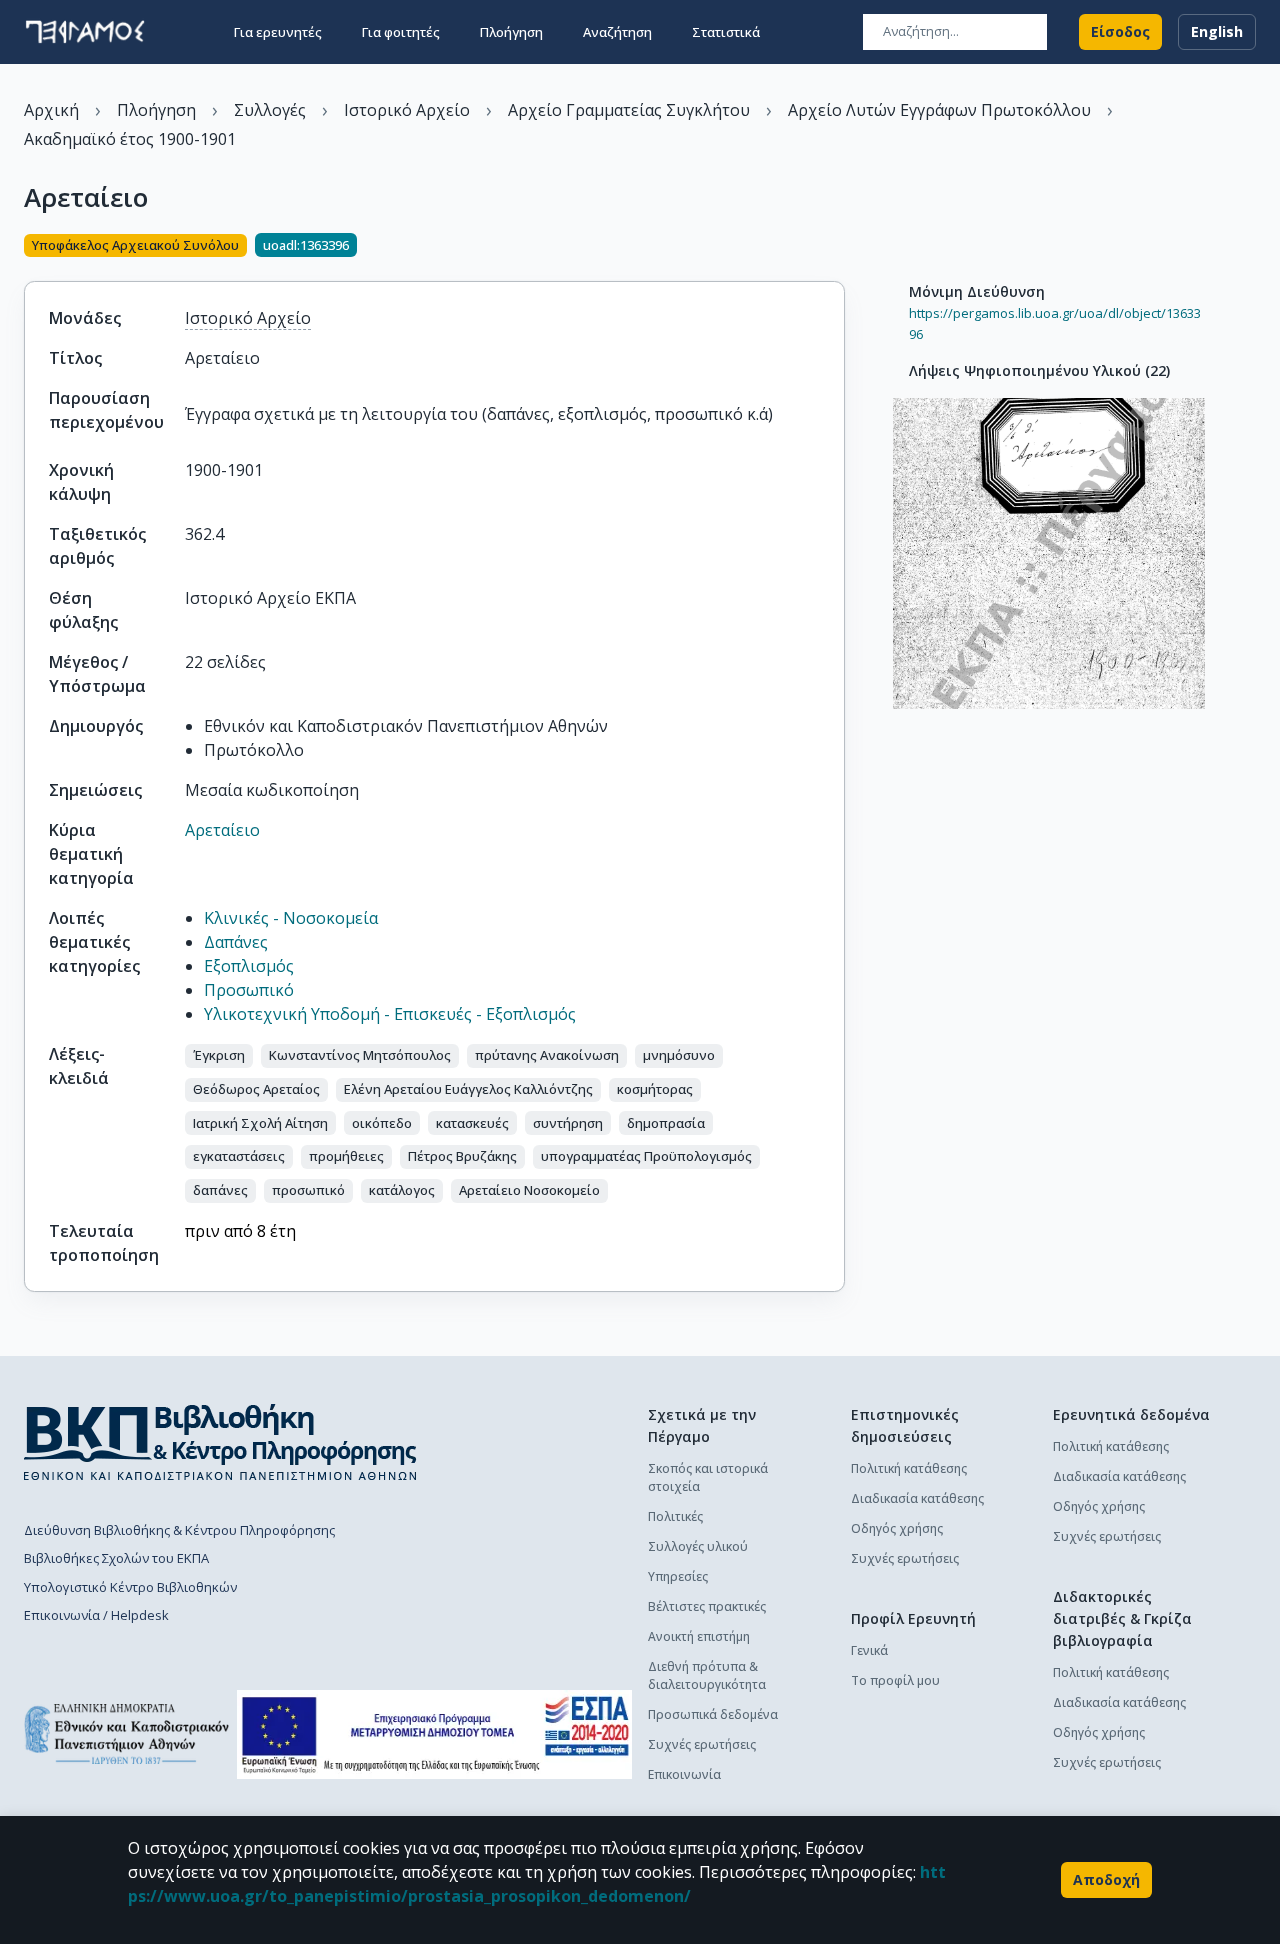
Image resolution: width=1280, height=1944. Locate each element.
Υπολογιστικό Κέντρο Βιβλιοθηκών (130, 1587)
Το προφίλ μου (895, 1680)
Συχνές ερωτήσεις (702, 1744)
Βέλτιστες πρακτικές (707, 1606)
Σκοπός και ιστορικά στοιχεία (708, 1477)
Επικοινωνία (684, 1774)
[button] (219, 1056)
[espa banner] (434, 1734)
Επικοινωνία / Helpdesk (96, 1615)
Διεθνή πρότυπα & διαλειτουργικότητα (707, 1675)
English (1217, 31)
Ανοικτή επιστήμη (699, 1636)
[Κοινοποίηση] (837, 247)
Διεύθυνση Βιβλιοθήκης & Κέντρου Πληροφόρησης (179, 1530)
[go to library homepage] (220, 1442)
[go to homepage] (85, 32)
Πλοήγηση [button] (511, 32)
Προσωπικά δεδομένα (713, 1714)
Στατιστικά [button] (726, 32)
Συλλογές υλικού (698, 1546)
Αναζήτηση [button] (617, 32)
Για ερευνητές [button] (278, 32)
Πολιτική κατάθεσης (909, 1468)
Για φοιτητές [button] (401, 32)
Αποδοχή (1106, 1879)
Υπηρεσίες (678, 1576)
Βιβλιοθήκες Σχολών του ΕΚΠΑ (116, 1558)
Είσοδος (1120, 31)
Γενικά (869, 1650)
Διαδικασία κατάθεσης (917, 1498)
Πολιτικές (675, 1516)
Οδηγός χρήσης (897, 1528)
